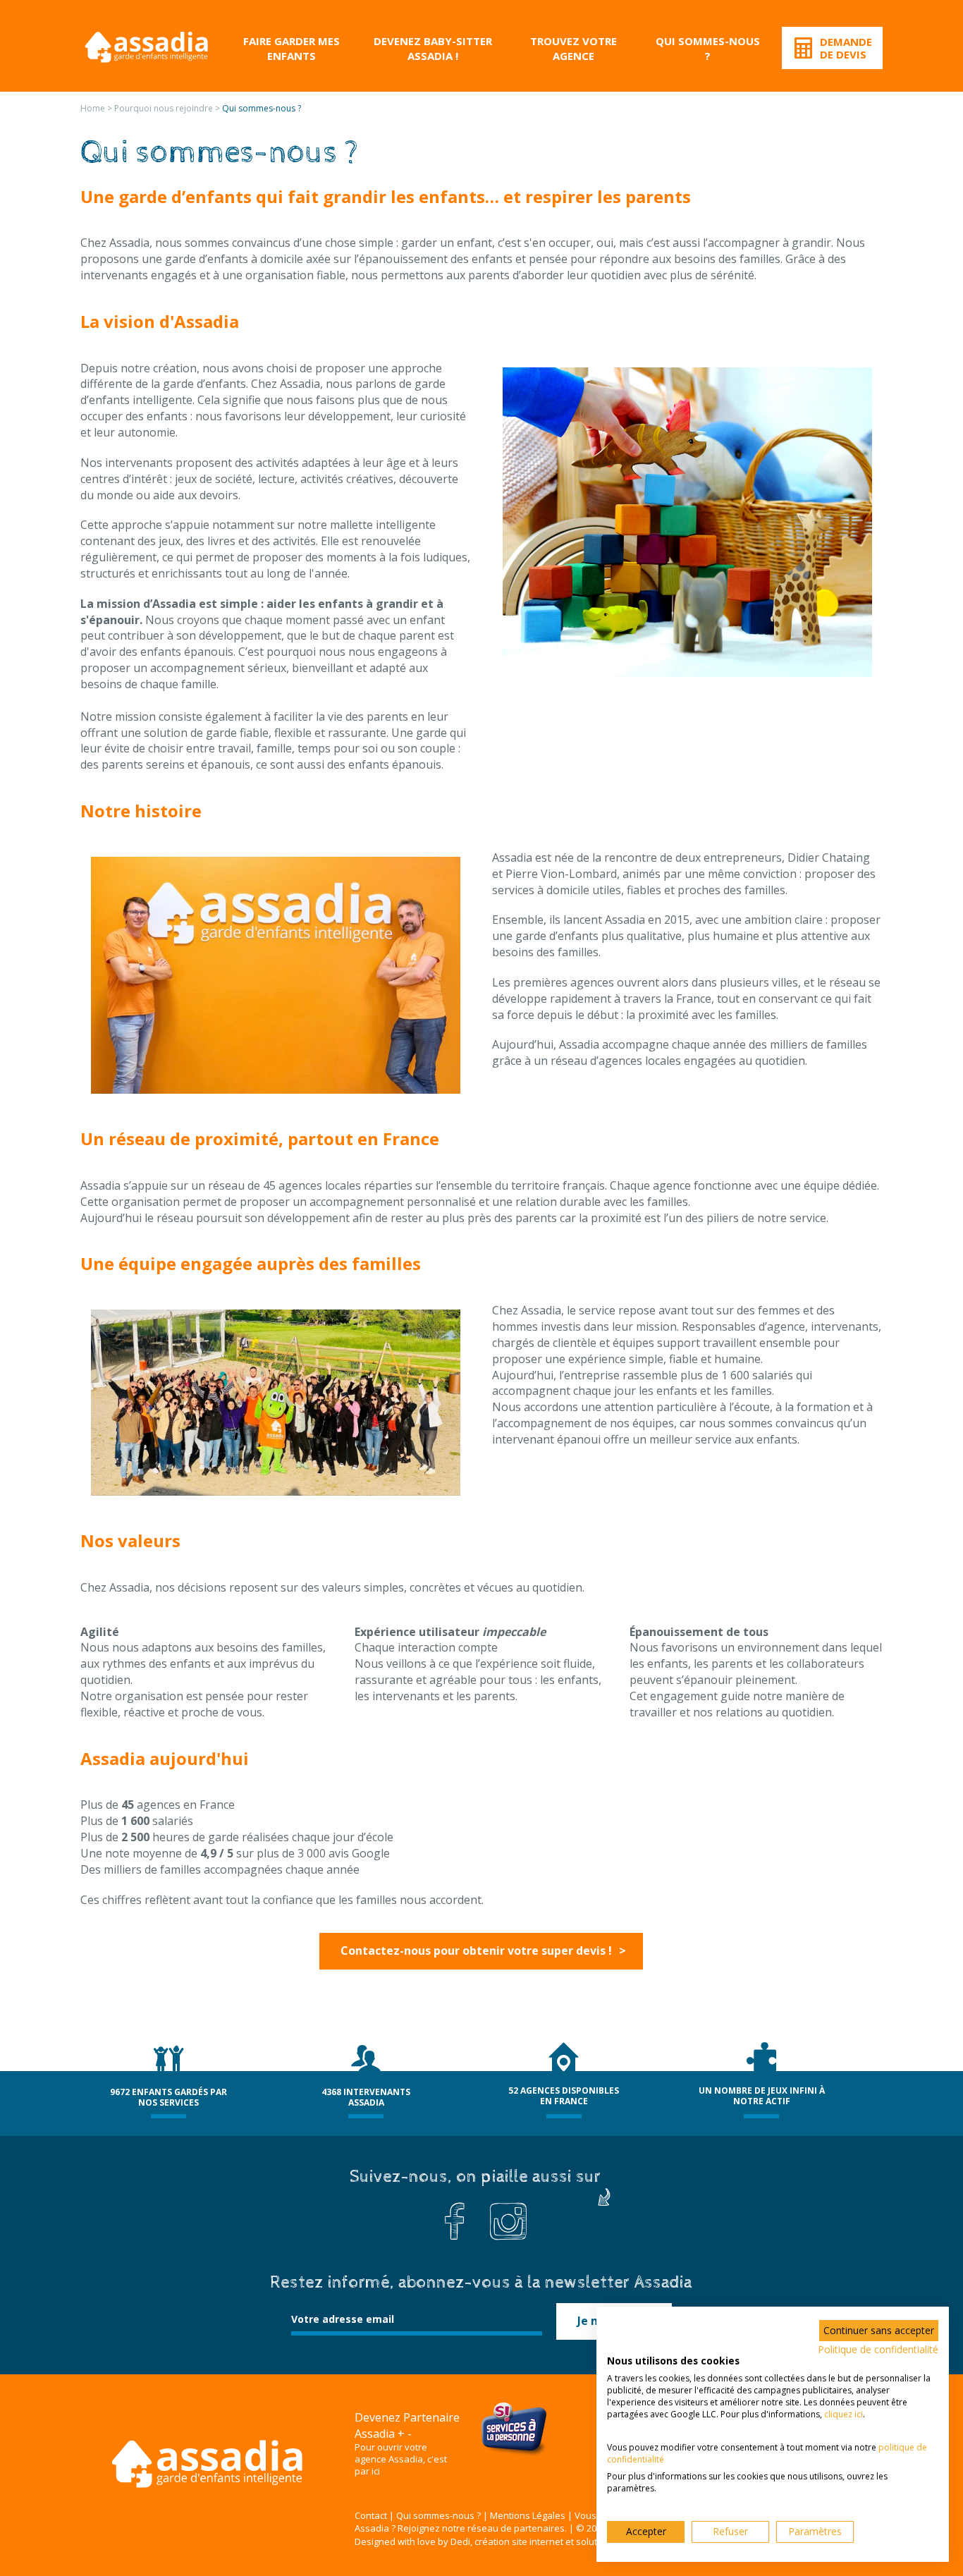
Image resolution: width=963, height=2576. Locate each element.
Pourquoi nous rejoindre (164, 108)
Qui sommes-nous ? (708, 48)
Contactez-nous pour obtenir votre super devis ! (476, 1951)
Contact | (374, 2515)
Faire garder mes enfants (292, 48)
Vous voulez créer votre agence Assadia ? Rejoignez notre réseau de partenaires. (533, 2522)
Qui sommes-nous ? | (442, 2515)
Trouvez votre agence (573, 48)
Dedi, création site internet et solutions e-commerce (560, 2541)
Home (93, 108)
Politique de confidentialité (878, 2349)
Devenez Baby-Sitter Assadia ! (433, 48)
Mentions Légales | (531, 2515)
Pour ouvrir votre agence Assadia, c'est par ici (401, 2459)
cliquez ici (844, 2414)
